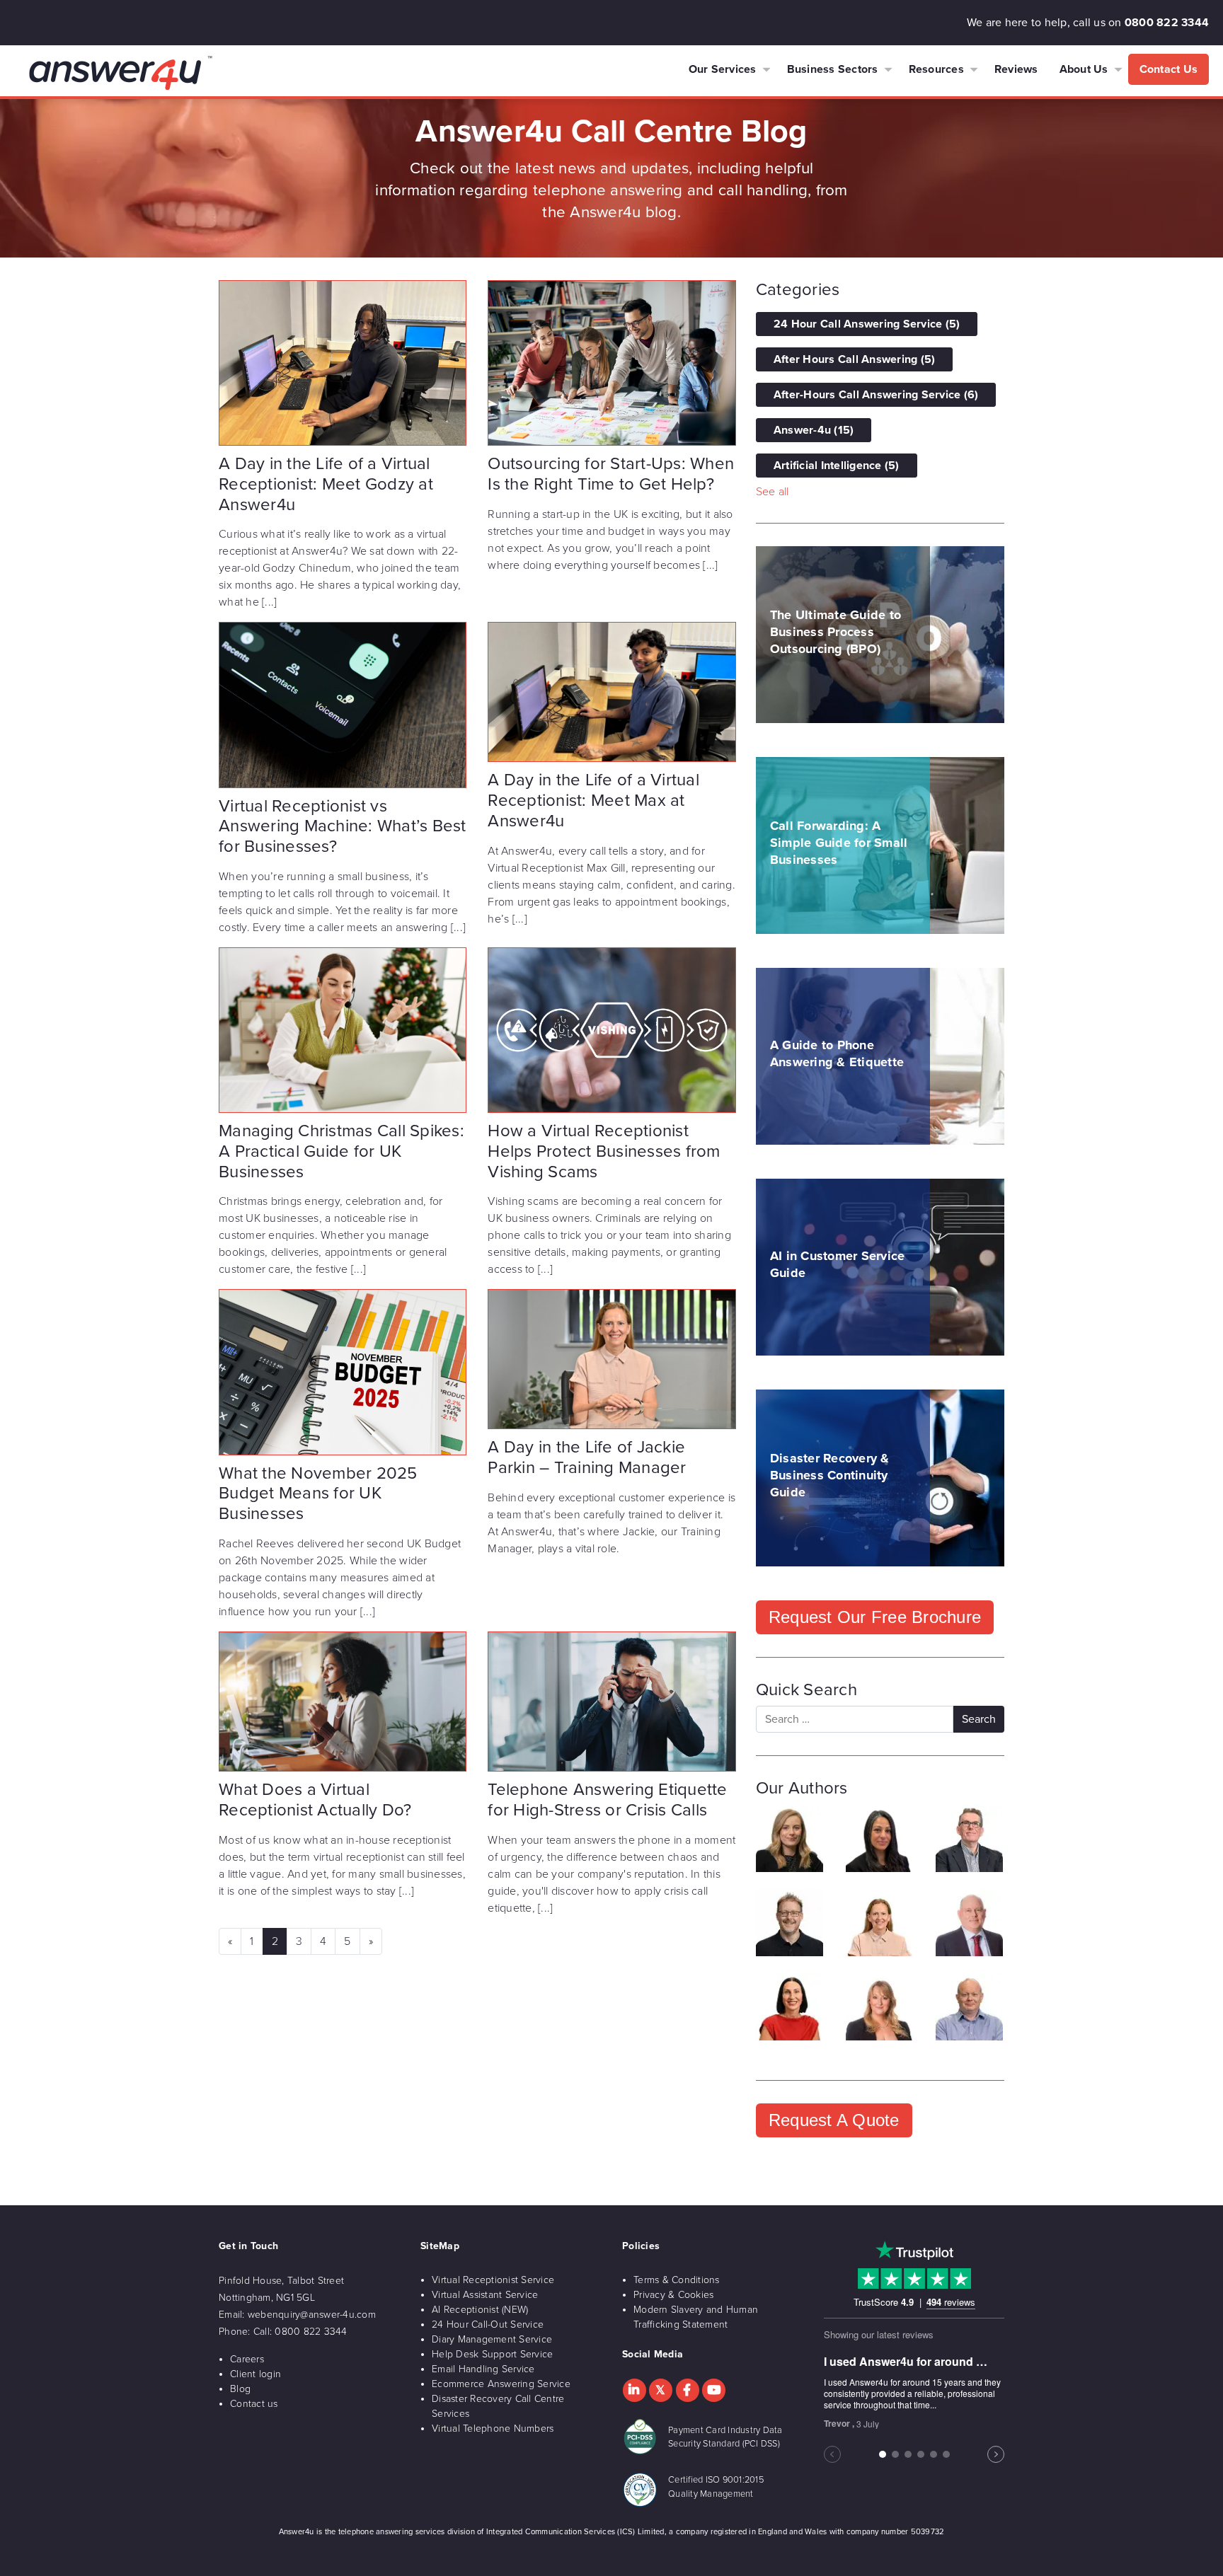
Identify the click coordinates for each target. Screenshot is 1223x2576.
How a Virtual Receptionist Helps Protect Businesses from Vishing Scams (604, 1151)
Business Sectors (833, 69)
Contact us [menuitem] (254, 2404)
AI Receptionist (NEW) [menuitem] (480, 2310)
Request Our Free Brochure (875, 1617)
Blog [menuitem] (240, 2389)
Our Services (723, 69)
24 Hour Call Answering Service (867, 324)
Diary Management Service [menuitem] (492, 2339)
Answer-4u (814, 430)
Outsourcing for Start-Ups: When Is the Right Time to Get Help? (611, 474)
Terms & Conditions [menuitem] (677, 2280)
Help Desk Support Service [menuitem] (492, 2354)
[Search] (979, 1719)
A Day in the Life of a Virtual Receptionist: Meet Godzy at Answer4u (326, 484)
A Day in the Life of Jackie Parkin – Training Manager (587, 1457)
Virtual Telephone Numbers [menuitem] (493, 2428)
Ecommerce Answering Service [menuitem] (501, 2384)
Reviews (1016, 69)
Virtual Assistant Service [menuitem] (485, 2295)
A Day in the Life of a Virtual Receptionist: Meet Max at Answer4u (593, 801)
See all (773, 492)
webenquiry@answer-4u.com (312, 2315)
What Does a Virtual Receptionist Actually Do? (315, 1800)
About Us (1084, 69)
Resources (936, 69)
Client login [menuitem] (255, 2374)
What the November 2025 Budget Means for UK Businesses (318, 1494)
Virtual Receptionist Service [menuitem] (493, 2280)
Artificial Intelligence (837, 466)
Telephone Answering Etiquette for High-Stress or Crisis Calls (607, 1800)
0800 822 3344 (1167, 23)
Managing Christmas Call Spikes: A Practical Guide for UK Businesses (341, 1151)
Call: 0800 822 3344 (300, 2332)
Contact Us (1169, 69)
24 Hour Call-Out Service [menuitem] (488, 2324)
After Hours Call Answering (855, 359)
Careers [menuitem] (247, 2359)
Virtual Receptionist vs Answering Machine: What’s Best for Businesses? (343, 827)
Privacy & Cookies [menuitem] (673, 2295)
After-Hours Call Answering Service (876, 395)
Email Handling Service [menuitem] (483, 2369)
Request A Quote (834, 2120)
